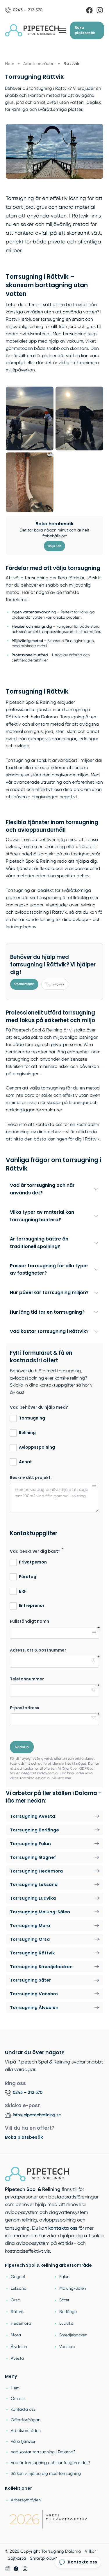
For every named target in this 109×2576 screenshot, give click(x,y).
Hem (15, 2388)
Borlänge (68, 2312)
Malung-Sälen (73, 2288)
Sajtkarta (17, 2558)
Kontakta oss (23, 2409)
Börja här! (54, 546)
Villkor (90, 2551)
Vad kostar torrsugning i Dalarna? (43, 2452)
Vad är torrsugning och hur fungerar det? (50, 2463)
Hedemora (21, 2323)
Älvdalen (19, 2347)
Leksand (19, 2288)
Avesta (17, 2358)
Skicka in (22, 1747)
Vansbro (67, 2347)
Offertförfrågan (24, 984)
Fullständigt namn (30, 1621)
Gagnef (18, 2277)
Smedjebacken (73, 2335)
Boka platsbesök (85, 30)
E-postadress (25, 1708)
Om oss (18, 2398)
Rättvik (17, 2312)
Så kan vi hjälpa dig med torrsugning (46, 2473)
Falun (64, 2277)
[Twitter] (25, 2569)
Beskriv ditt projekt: (31, 1478)
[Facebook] (89, 10)
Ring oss (58, 984)
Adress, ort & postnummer (38, 1650)
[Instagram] (100, 10)
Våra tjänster (23, 2441)
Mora (16, 2335)
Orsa (16, 2300)
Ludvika (66, 2323)
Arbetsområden (26, 2431)
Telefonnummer (27, 1679)
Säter (64, 2300)
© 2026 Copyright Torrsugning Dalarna (43, 2551)
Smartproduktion (47, 2558)
